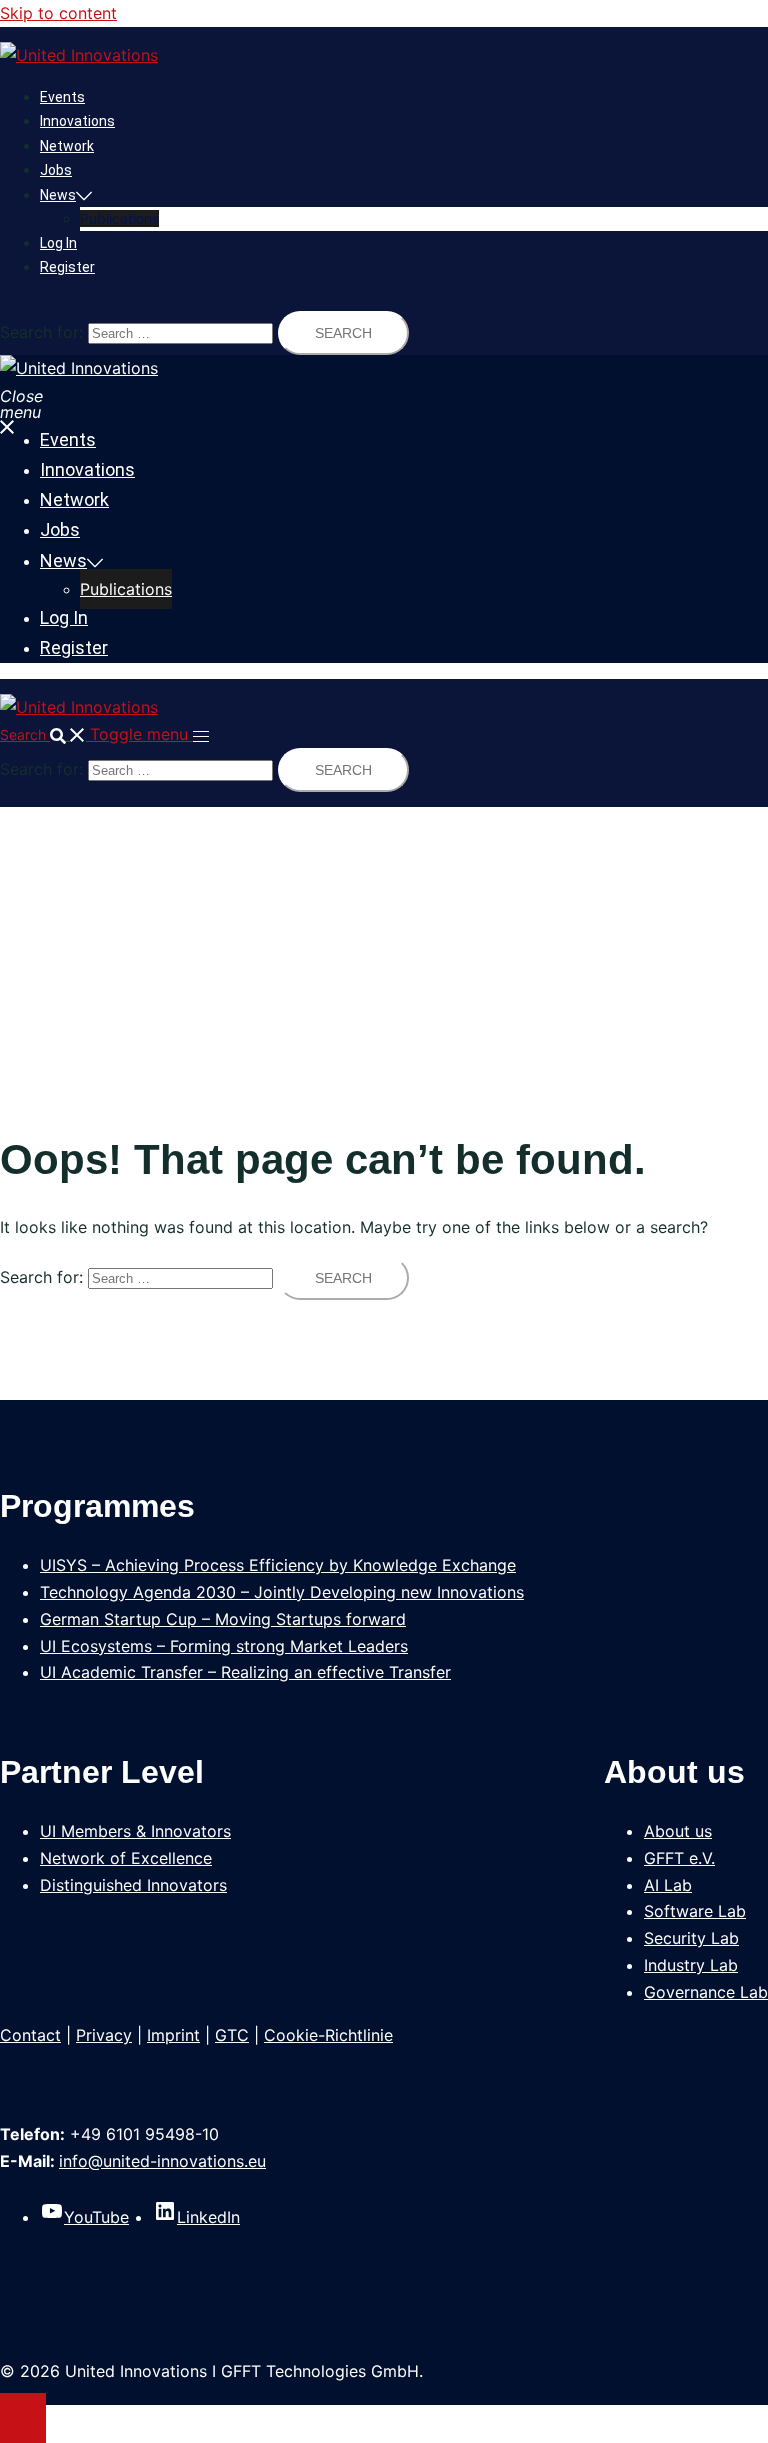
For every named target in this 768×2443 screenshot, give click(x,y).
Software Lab (695, 1911)
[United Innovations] (79, 55)
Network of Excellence (126, 1858)
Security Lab (691, 1938)
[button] (45, 734)
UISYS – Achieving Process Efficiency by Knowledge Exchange (278, 1565)
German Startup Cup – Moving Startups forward (223, 1619)
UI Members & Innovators (135, 1831)
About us (678, 1831)
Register (67, 267)
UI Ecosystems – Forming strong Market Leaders (224, 1646)
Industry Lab (691, 1965)
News (58, 195)
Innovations (77, 121)
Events (62, 97)
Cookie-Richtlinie (328, 2035)
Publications (119, 218)
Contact (30, 2035)
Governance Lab (706, 1992)
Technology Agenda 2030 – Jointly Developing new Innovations (282, 1592)
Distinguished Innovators (133, 1885)
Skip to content (58, 13)
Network (67, 146)
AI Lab (668, 1885)
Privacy (104, 2035)
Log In (58, 243)
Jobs (56, 170)
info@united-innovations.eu (162, 2161)
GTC (232, 2035)
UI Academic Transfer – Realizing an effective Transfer (245, 1672)
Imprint (173, 2035)
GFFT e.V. (679, 1858)
